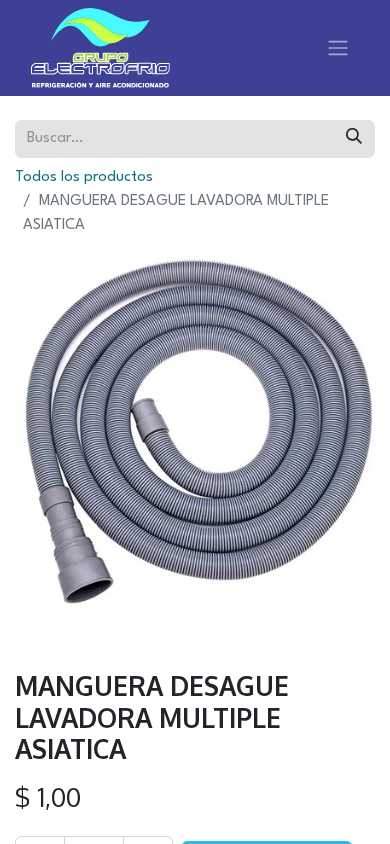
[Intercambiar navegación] (338, 48)
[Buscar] (354, 139)
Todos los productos (84, 177)
